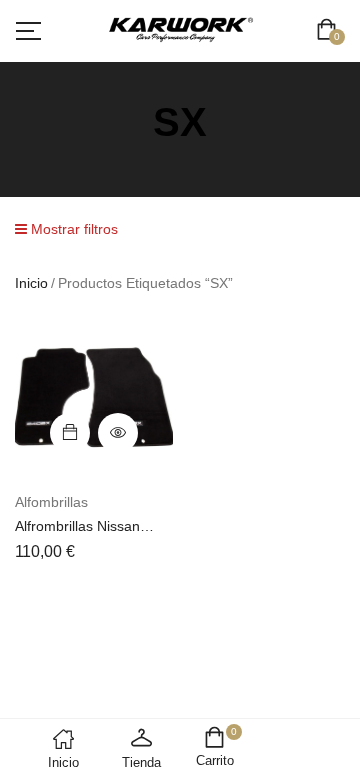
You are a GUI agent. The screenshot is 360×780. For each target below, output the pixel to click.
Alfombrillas (51, 502)
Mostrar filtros (72, 229)
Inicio (31, 283)
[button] (330, 31)
